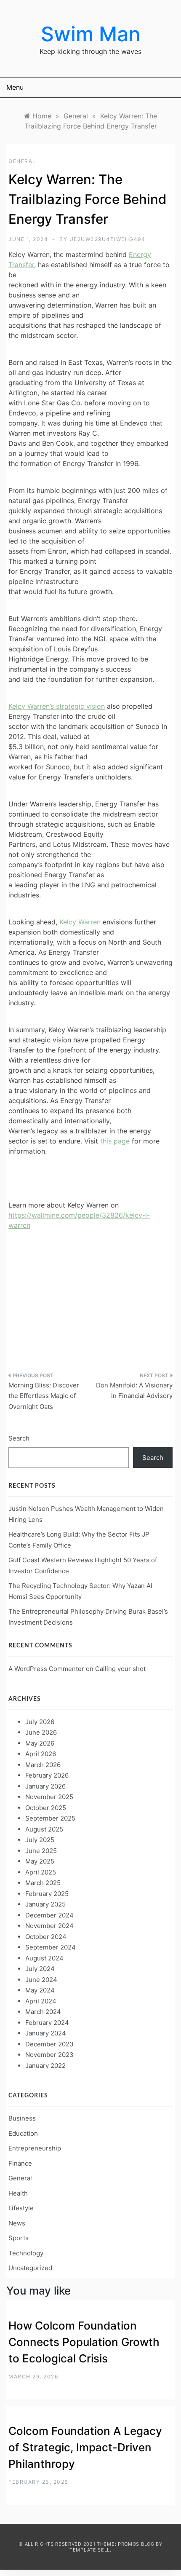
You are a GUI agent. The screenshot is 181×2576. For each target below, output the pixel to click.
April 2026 (41, 1754)
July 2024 (40, 1969)
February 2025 (47, 1894)
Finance (20, 2163)
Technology (26, 2253)
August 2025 (44, 1829)
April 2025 (41, 1872)
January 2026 (45, 1786)
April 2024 (41, 2001)
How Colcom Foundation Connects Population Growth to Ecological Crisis (84, 2342)
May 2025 (40, 1861)
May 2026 (40, 1743)
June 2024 (41, 1980)
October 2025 (46, 1808)
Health (18, 2193)
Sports (19, 2238)
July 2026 (40, 1722)
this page (115, 1141)
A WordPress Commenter (46, 1669)
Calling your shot (120, 1669)
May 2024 (40, 1990)
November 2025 (49, 1797)
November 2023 (49, 2055)
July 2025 (40, 1840)
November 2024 (49, 1926)
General (22, 161)
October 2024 (46, 1937)
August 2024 (44, 1958)
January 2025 (45, 1904)
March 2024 (43, 2012)
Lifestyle (21, 2208)
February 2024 (47, 2023)
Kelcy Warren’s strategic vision (57, 706)
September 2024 (51, 1947)
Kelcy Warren (80, 922)
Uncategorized (30, 2268)
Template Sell (90, 2550)
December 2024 (49, 1915)
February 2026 (47, 1775)
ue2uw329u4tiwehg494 (108, 239)
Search (19, 1438)
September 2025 (50, 1818)
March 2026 (43, 1765)
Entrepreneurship (35, 2148)
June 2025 (41, 1851)
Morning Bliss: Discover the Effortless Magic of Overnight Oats (44, 1396)
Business (22, 2118)
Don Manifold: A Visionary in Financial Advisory (134, 1391)
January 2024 (46, 2033)
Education (23, 2133)
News (17, 2223)
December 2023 (49, 2044)
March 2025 (43, 1883)
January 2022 (45, 2066)
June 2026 (41, 1732)
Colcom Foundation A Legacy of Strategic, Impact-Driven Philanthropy (85, 2447)
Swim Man (91, 34)
